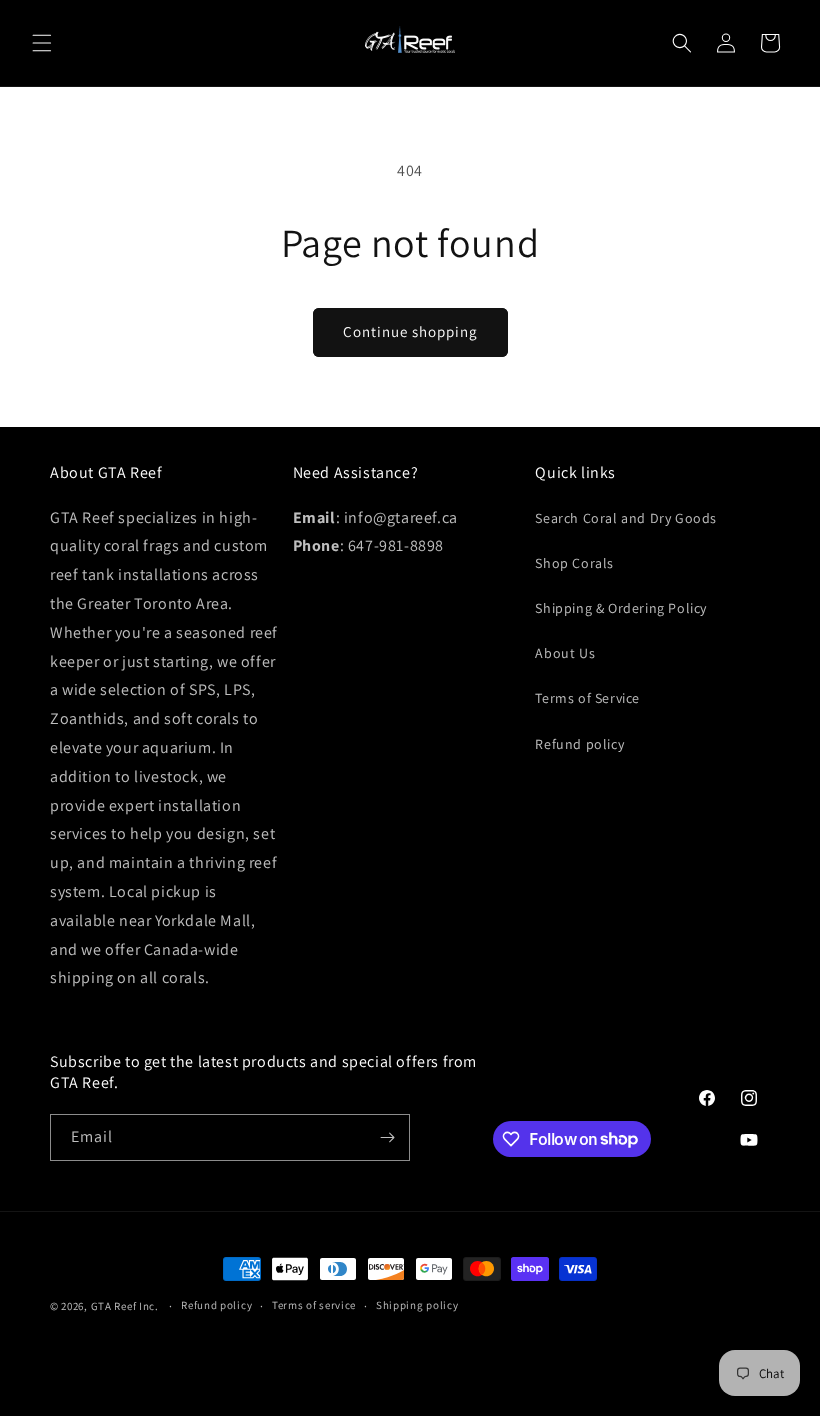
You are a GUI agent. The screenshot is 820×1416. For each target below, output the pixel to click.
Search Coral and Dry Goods (626, 518)
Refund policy (579, 744)
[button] (42, 43)
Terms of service (314, 1305)
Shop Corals (574, 563)
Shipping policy (417, 1305)
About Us (565, 653)
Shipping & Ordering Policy (621, 608)
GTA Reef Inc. (125, 1306)
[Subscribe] (387, 1137)
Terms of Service (587, 698)
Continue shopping (410, 331)
